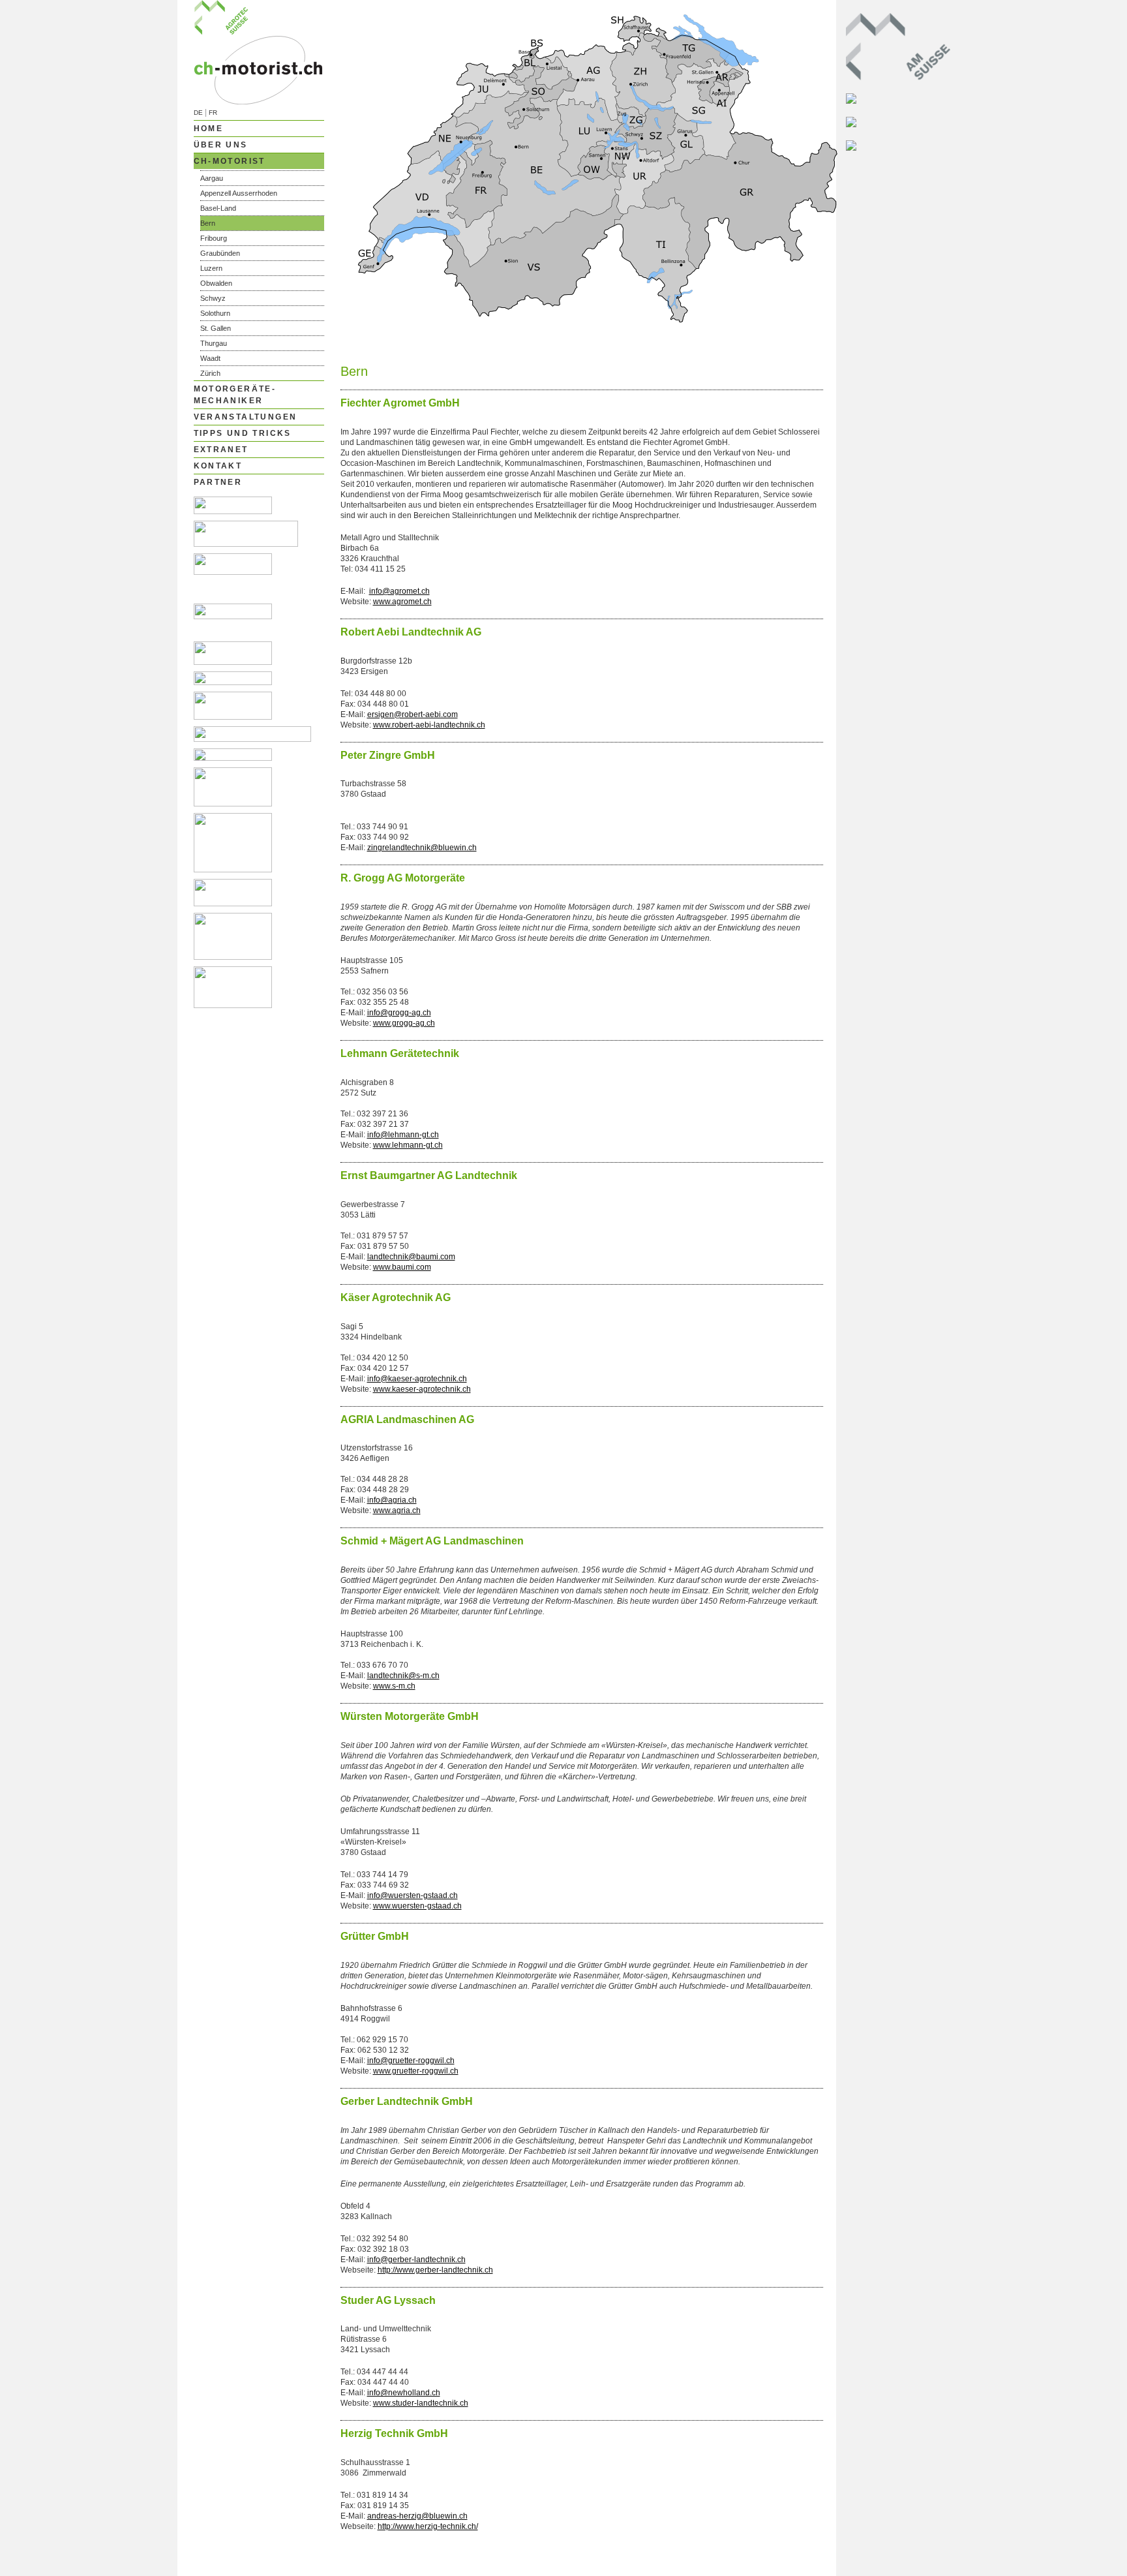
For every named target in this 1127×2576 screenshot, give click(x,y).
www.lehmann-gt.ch (408, 1145)
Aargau (212, 178)
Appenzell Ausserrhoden (239, 193)
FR (213, 113)
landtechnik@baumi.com (411, 1257)
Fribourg (214, 238)
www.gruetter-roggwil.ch (416, 2071)
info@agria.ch (392, 1500)
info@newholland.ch (404, 2393)
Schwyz (213, 298)
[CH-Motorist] (259, 102)
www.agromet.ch (402, 602)
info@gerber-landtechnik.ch (416, 2260)
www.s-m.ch (394, 1686)
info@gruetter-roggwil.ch (411, 2061)
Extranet (221, 450)
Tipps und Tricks (243, 433)
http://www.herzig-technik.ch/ (428, 2526)
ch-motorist (230, 161)
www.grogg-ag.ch (404, 1023)
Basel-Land (218, 208)
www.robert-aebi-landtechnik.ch (429, 725)
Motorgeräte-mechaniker (235, 395)
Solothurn (215, 313)
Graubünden (220, 253)
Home (209, 129)
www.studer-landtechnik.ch (421, 2403)
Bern (208, 223)
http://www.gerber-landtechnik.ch (435, 2270)
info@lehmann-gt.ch (403, 1135)
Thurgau (214, 343)
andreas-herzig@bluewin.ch (417, 2516)
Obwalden (216, 283)
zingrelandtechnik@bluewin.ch (422, 848)
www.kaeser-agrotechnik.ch (422, 1389)
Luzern (211, 268)
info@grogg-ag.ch (399, 1013)
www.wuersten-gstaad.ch (417, 1906)
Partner (218, 482)
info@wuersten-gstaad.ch (413, 1895)
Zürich (210, 373)
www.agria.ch (397, 1510)
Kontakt (218, 466)
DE (198, 113)
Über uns (221, 145)
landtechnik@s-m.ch (403, 1676)
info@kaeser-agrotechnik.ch (417, 1379)
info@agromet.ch (399, 591)
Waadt (210, 358)
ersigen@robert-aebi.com (413, 714)
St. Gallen (216, 328)
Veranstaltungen (246, 417)
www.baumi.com (402, 1267)
